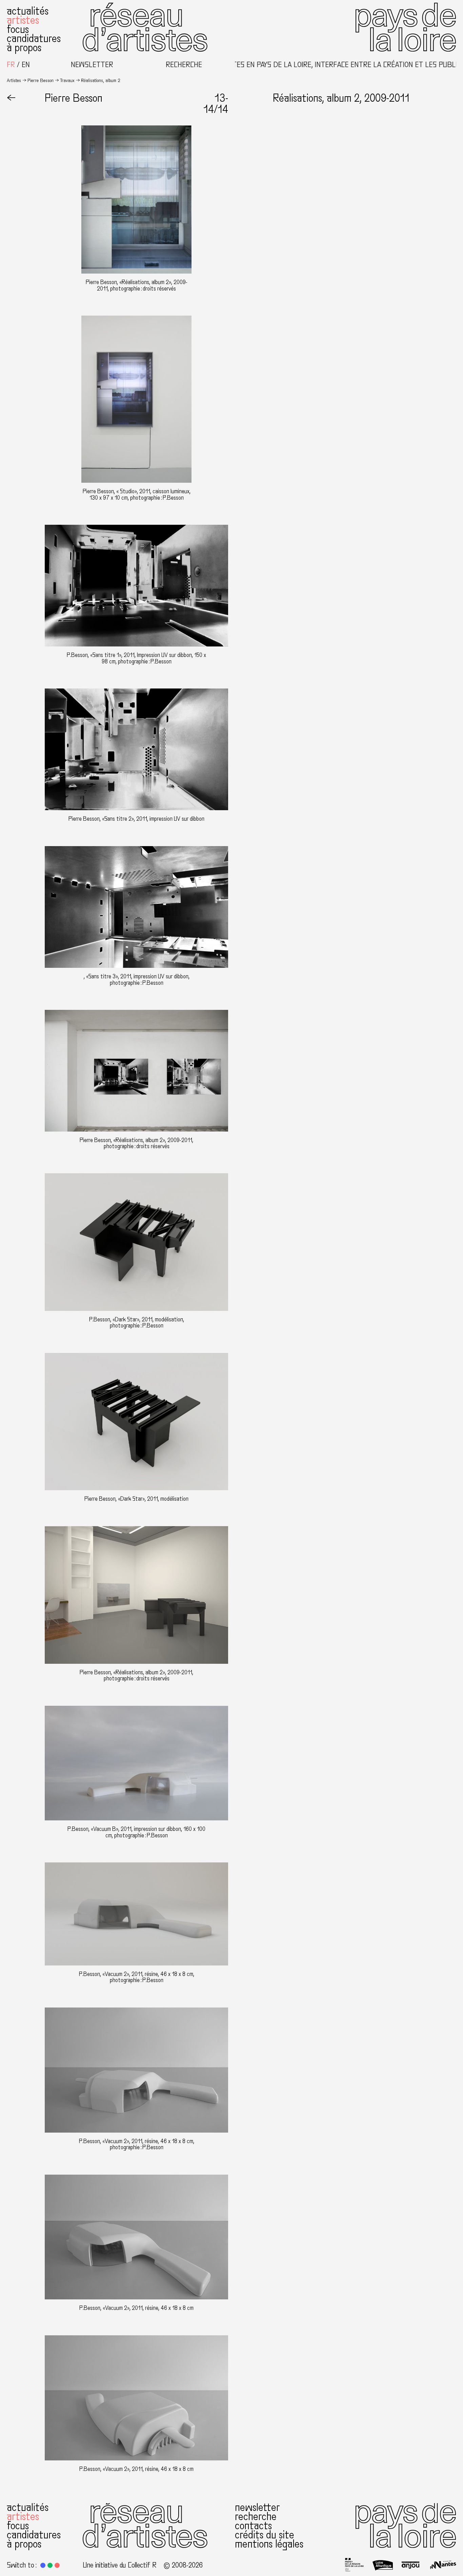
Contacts (253, 2526)
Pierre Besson (41, 81)
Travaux (67, 81)
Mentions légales (269, 2544)
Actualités (28, 11)
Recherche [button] (184, 65)
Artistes (23, 20)
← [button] (11, 98)
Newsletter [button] (92, 65)
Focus (18, 29)
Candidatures (34, 39)
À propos (24, 48)
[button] (43, 2565)
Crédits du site (265, 2535)
